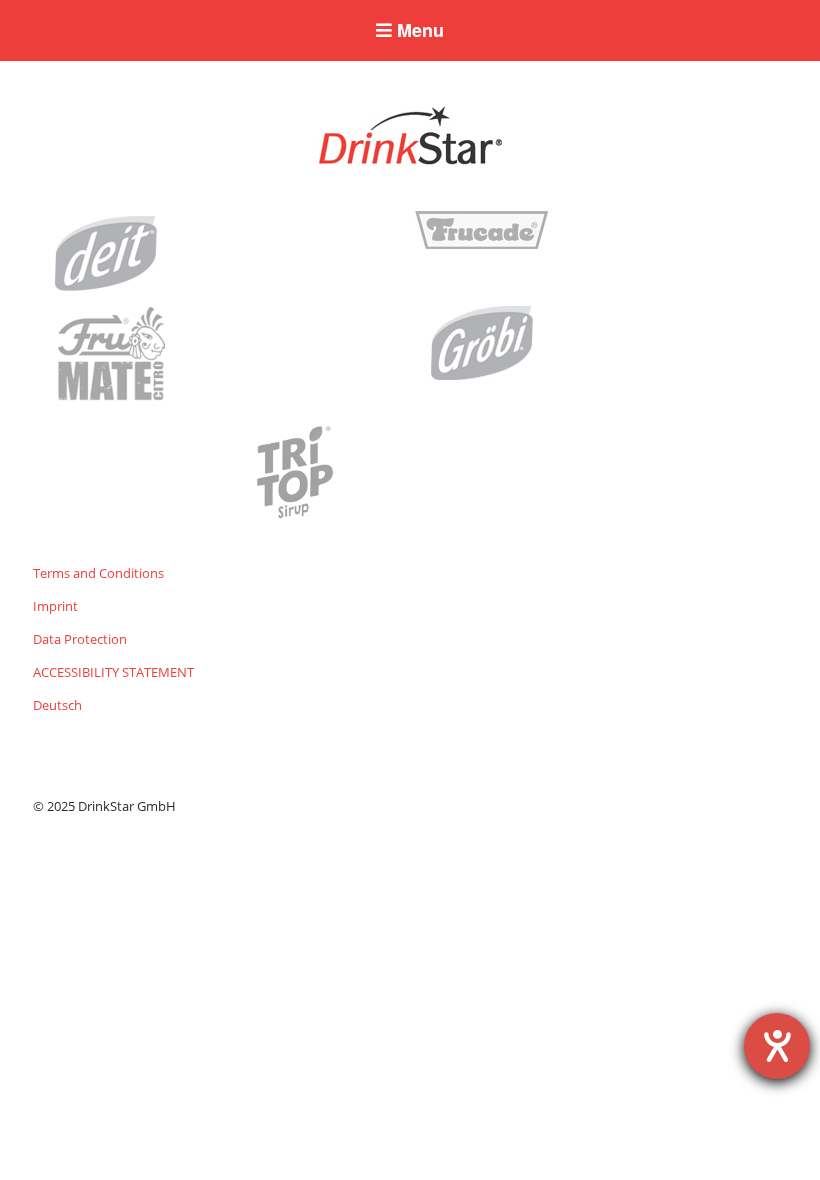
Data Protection (80, 639)
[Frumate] (111, 363)
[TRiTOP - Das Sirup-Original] (294, 472)
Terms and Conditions (98, 573)
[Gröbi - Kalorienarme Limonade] (483, 343)
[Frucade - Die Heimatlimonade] (483, 232)
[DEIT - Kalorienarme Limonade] (106, 253)
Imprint (55, 606)
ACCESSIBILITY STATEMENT (113, 672)
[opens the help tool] (777, 1046)
